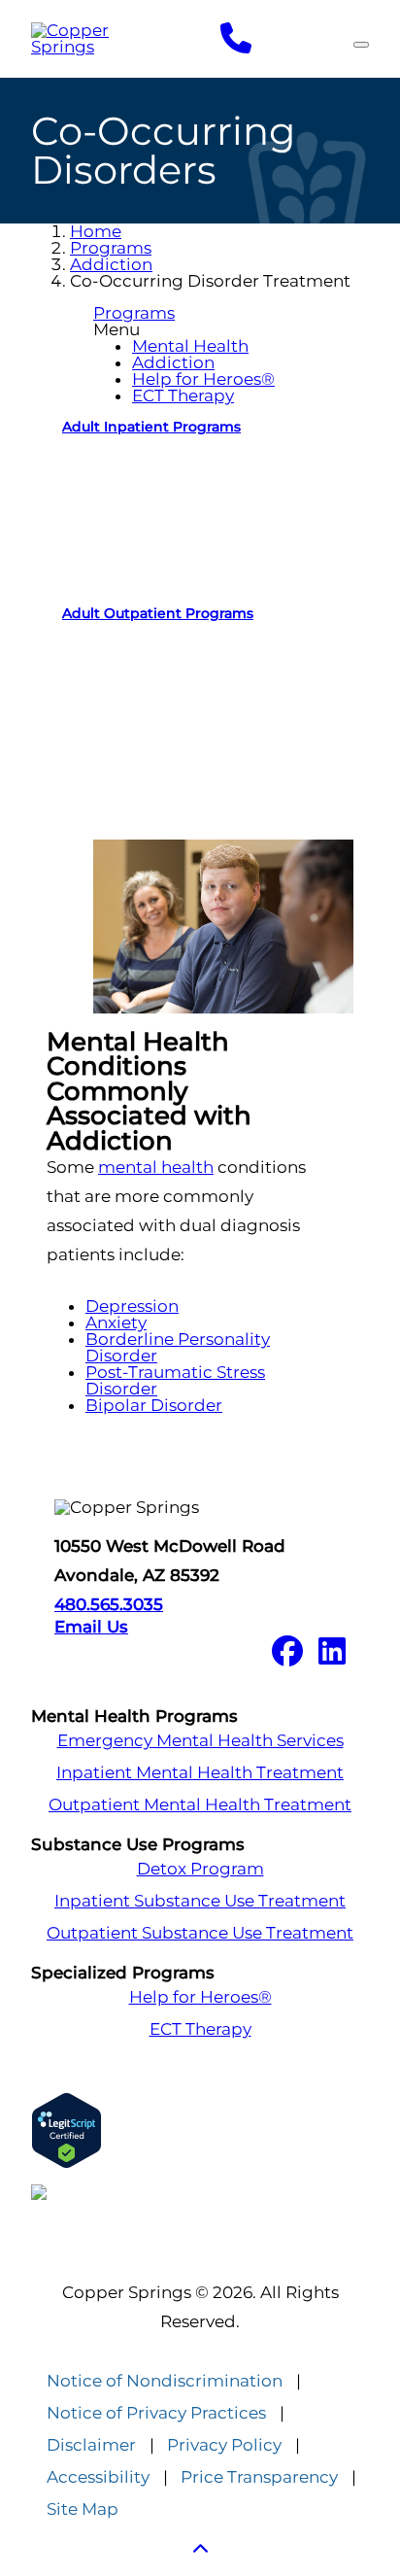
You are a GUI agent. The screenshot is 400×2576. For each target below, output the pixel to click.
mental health (156, 1167)
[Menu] (361, 45)
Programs (111, 248)
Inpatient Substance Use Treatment (200, 1901)
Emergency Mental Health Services (200, 1741)
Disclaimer (91, 2445)
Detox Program (200, 1869)
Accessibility (98, 2477)
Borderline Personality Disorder (178, 1347)
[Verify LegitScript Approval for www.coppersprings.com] (200, 2130)
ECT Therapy (183, 395)
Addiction (111, 264)
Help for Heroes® (203, 379)
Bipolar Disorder (154, 1405)
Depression (132, 1306)
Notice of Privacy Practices (156, 2413)
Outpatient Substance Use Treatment (200, 1933)
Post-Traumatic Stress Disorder (175, 1380)
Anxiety (116, 1322)
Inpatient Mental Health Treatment (200, 1773)
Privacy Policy (224, 2445)
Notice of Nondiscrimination (165, 2381)
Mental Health (190, 346)
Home (96, 231)
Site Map (83, 2509)
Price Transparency (259, 2477)
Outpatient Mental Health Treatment (200, 1805)
